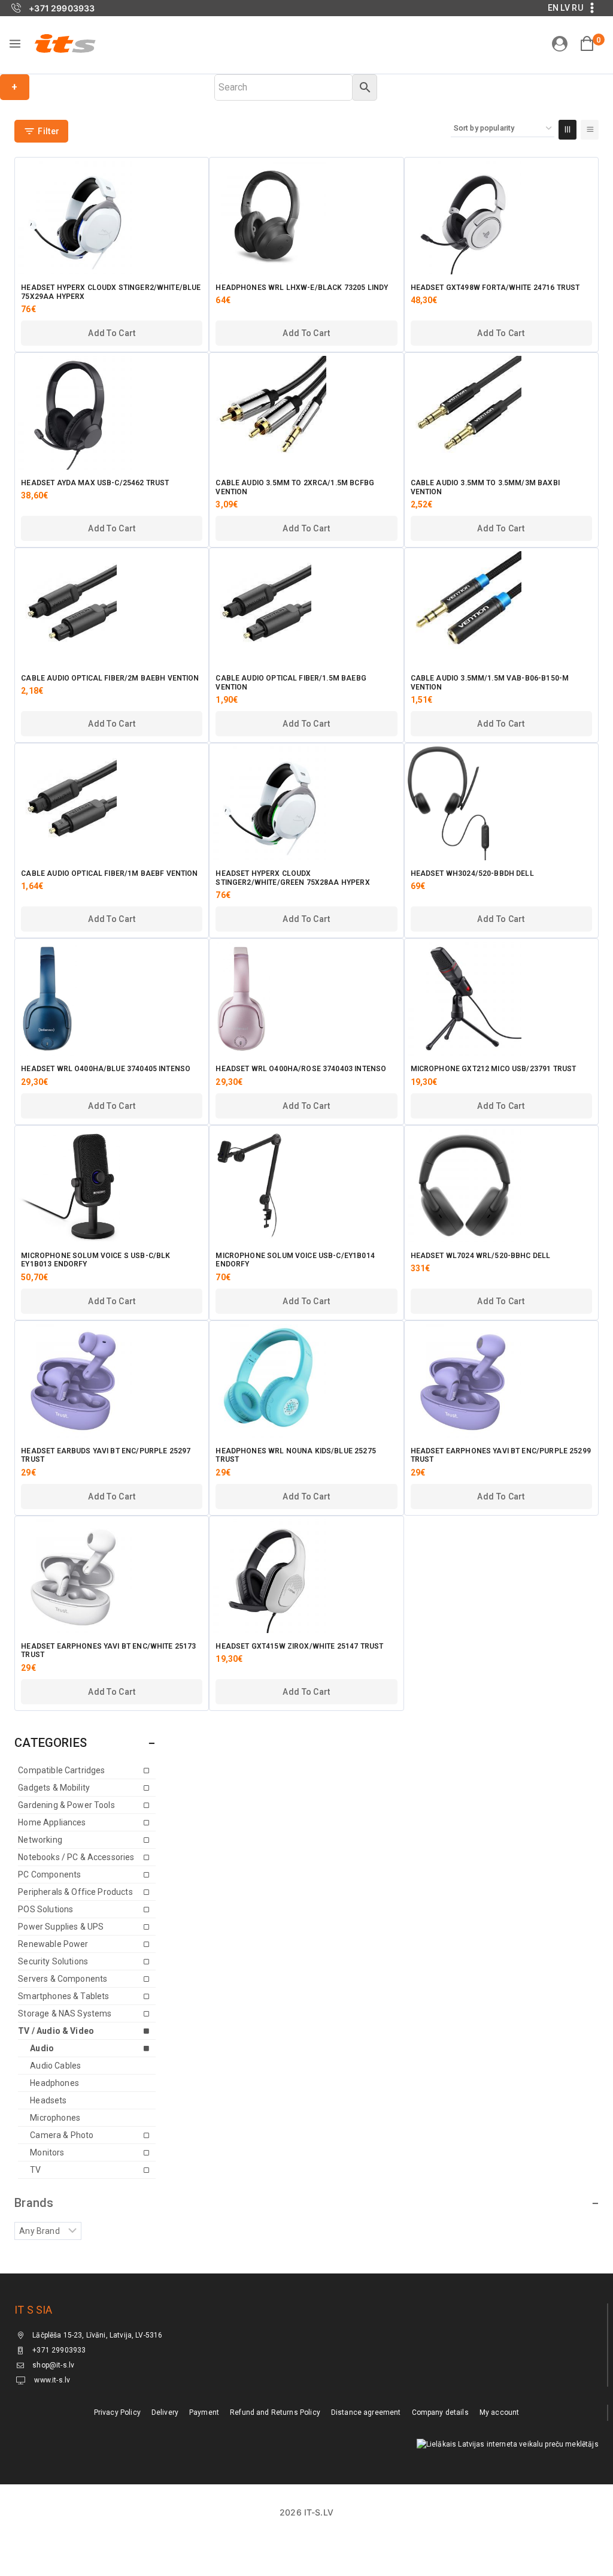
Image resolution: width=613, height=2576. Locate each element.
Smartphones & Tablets (63, 1996)
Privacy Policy (117, 2412)
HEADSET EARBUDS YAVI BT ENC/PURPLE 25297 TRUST (106, 1455)
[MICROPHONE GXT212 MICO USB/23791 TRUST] (501, 999)
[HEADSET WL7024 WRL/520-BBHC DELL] (501, 1186)
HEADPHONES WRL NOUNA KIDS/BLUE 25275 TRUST (295, 1455)
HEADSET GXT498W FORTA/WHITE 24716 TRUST (495, 288)
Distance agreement (366, 2412)
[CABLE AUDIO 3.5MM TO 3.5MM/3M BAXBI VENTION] (501, 413)
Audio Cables (55, 2066)
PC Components (49, 1874)
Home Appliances (52, 1822)
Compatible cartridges (61, 1770)
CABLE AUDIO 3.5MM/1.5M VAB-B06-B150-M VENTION (490, 682)
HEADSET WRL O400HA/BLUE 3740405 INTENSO (106, 1069)
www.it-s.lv (51, 2381)
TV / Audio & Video (56, 2031)
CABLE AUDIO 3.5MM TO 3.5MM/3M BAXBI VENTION (485, 487)
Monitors (47, 2152)
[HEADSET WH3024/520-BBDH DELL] (501, 803)
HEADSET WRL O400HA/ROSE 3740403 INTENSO (301, 1069)
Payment (204, 2412)
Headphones (54, 2083)
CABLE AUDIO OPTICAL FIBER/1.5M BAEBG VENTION (291, 682)
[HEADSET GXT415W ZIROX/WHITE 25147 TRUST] (306, 1576)
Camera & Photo (62, 2135)
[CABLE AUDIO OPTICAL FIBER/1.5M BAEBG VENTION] (306, 608)
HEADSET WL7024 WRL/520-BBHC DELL (481, 1256)
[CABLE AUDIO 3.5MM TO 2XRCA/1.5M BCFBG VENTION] (306, 413)
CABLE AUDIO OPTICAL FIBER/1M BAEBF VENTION (109, 873)
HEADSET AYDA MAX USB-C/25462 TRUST (95, 483)
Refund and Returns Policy (275, 2412)
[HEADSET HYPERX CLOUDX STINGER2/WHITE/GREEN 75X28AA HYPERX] (306, 803)
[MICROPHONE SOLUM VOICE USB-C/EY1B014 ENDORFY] (306, 1186)
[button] (112, 333)
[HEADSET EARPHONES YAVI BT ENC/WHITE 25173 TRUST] (112, 1576)
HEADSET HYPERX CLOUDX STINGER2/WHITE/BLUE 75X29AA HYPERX (111, 292)
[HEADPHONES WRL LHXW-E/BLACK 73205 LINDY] (306, 217)
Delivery (165, 2412)
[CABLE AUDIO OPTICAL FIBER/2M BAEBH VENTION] (112, 608)
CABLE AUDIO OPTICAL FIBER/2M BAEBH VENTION (110, 678)
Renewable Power (53, 1944)
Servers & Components (63, 1979)
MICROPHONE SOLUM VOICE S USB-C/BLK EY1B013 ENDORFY (95, 1260)
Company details (440, 2412)
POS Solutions (45, 1909)
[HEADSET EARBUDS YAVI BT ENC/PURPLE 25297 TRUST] (112, 1381)
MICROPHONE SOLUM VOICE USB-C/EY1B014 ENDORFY (295, 1260)
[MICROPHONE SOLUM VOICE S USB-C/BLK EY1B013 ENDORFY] (112, 1186)
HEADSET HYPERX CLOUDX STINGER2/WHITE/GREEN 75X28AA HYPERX (292, 878)
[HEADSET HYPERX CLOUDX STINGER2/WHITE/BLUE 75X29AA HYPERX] (112, 217)
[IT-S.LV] (65, 43)
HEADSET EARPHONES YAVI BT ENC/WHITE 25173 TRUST (108, 1650)
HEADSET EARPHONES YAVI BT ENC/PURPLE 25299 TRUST (501, 1455)
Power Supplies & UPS (61, 1927)
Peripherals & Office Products (75, 1892)
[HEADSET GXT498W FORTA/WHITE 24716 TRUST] (501, 217)
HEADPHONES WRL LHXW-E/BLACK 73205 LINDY (302, 288)
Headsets (48, 2100)
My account (500, 2412)
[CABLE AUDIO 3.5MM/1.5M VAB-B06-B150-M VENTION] (501, 608)
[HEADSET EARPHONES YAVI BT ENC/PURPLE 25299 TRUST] (501, 1381)
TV (35, 2170)
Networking (40, 1840)
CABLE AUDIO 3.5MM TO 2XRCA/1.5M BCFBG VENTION (295, 487)
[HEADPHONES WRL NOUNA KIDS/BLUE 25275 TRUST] (306, 1381)
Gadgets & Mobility (54, 1788)
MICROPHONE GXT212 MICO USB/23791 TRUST (494, 1069)
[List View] (590, 130)
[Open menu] (15, 44)
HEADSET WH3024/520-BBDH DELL (472, 873)
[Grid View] (568, 130)
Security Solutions (53, 1961)
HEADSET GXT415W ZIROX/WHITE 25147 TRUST (299, 1646)
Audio (42, 2048)
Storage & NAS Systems (65, 2013)
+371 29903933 (59, 2351)
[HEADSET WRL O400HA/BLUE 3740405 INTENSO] (112, 999)
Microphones (55, 2118)
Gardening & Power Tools (66, 1805)
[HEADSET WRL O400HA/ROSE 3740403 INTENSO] (306, 999)
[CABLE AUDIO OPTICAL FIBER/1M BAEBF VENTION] (112, 803)
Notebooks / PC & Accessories (76, 1857)
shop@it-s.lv (53, 2366)
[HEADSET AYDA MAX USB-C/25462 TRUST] (112, 413)
